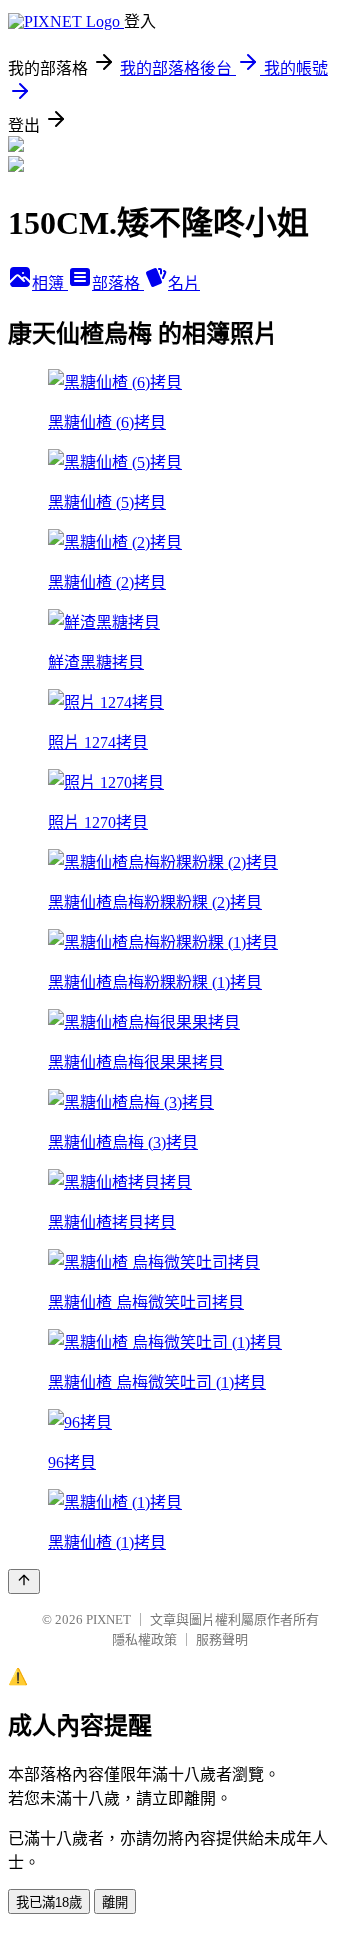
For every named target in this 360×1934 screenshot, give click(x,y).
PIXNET (108, 1619)
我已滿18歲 (49, 1902)
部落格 (118, 283)
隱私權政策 (144, 1639)
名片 (184, 283)
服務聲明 (222, 1639)
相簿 (50, 283)
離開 (115, 1902)
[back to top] (24, 1581)
